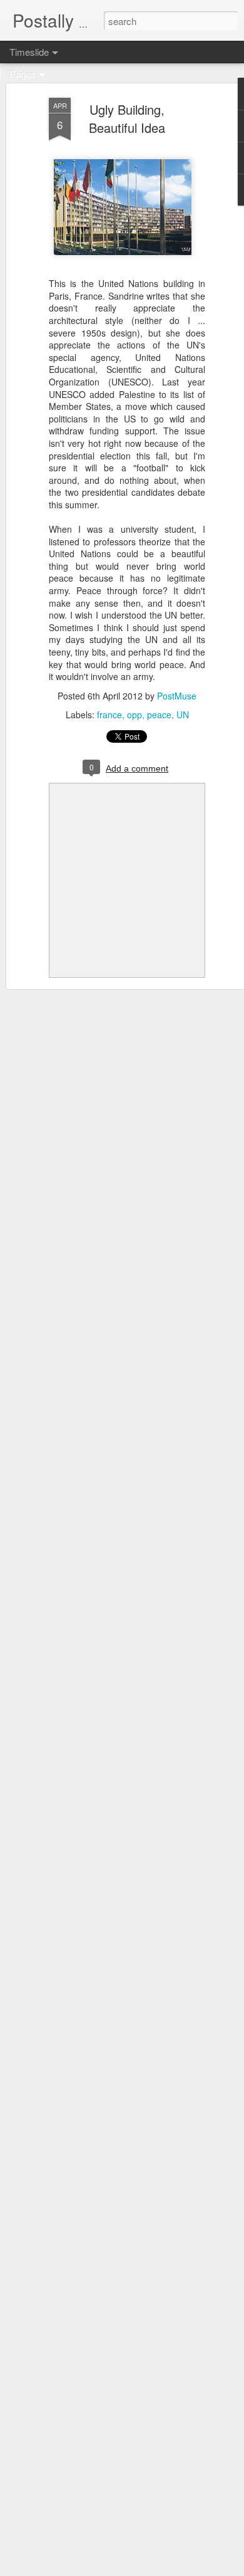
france (109, 715)
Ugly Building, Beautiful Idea (127, 118)
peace (159, 715)
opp (135, 715)
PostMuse (177, 696)
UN (183, 715)
